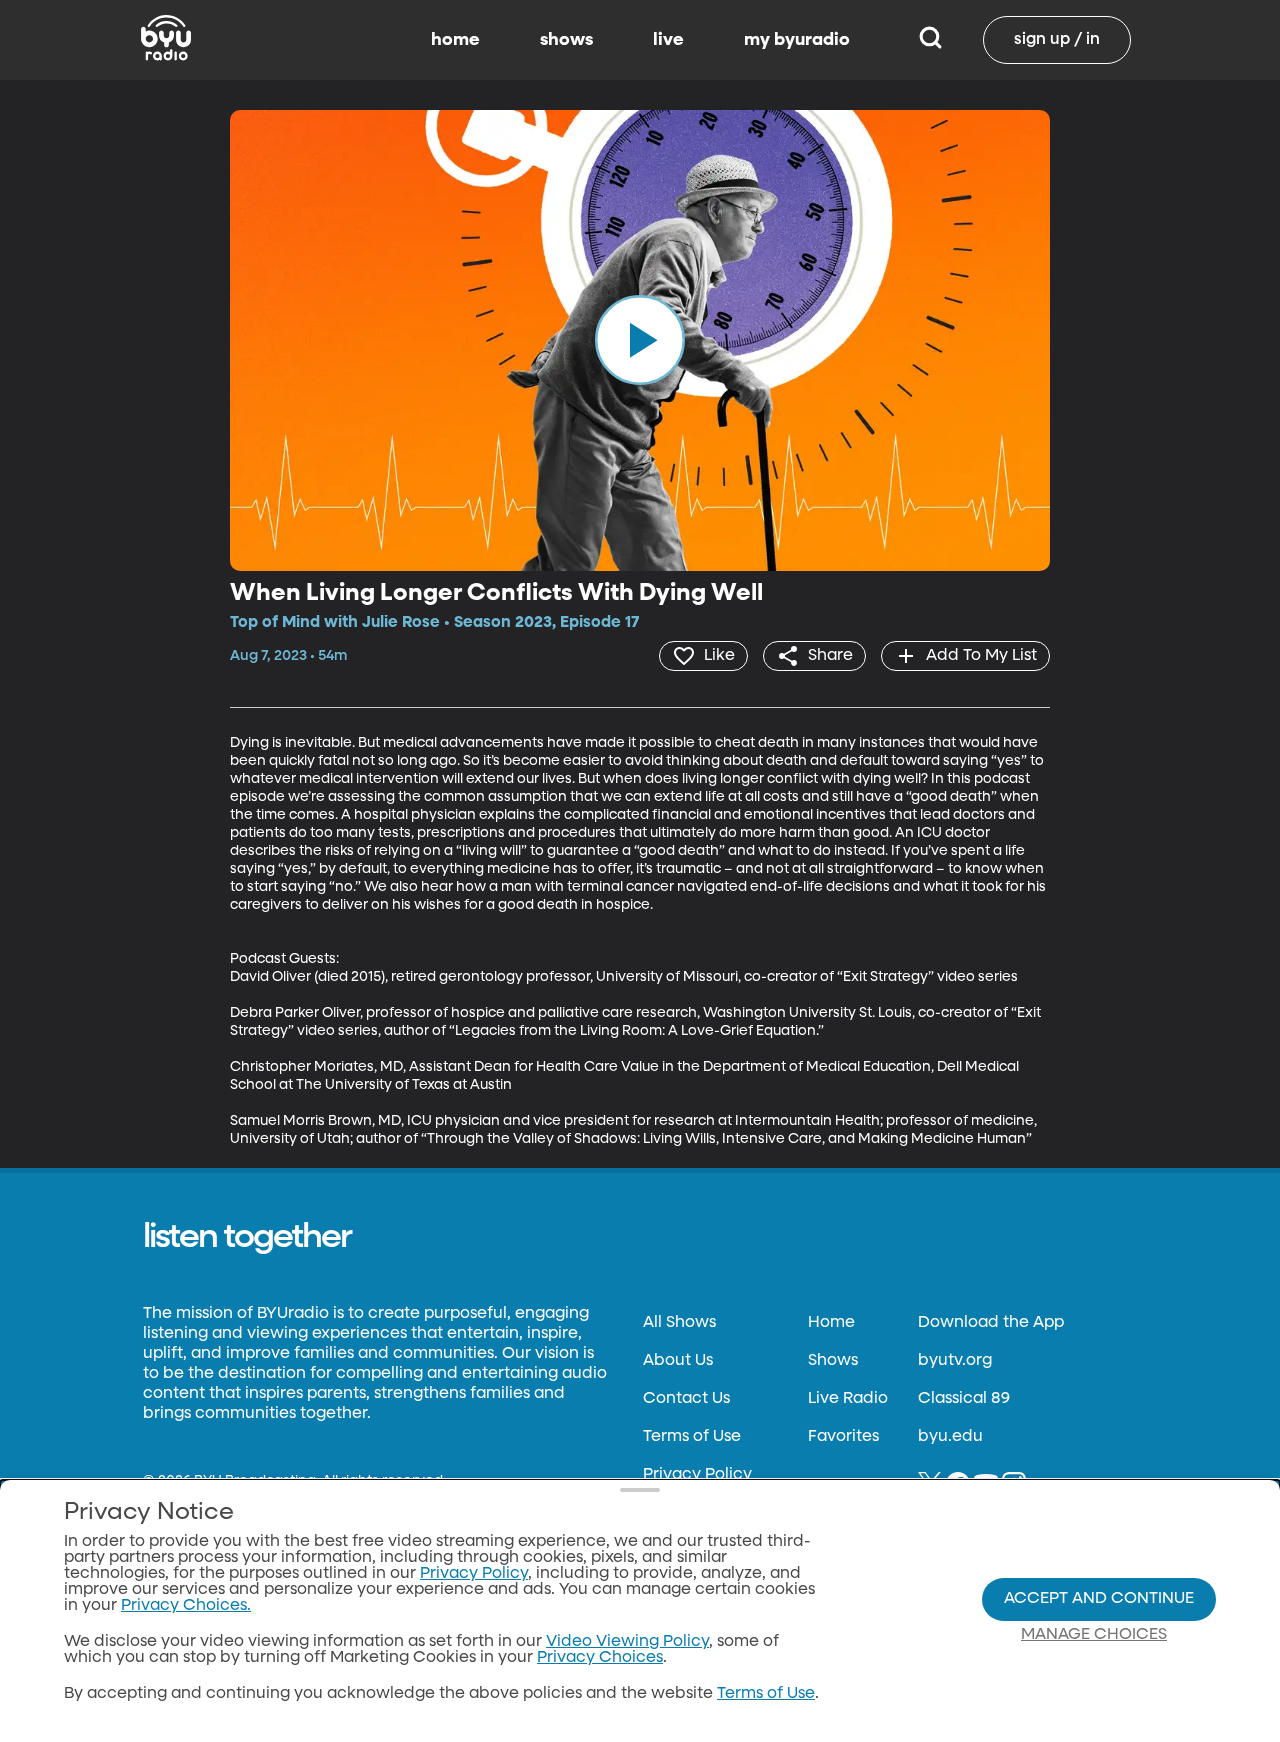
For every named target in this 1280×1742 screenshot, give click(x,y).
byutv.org (955, 1361)
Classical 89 (964, 1399)
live (668, 40)
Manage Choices (1094, 1635)
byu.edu (950, 1437)
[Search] (930, 40)
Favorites (843, 1437)
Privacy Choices (600, 1658)
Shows (833, 1361)
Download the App (991, 1323)
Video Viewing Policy (627, 1642)
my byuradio (797, 40)
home (455, 40)
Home (831, 1323)
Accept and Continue (1099, 1599)
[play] (640, 340)
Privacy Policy (697, 1475)
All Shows (679, 1323)
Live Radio (848, 1399)
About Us (678, 1361)
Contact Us (686, 1399)
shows (566, 40)
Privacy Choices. (186, 1606)
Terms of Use (692, 1437)
